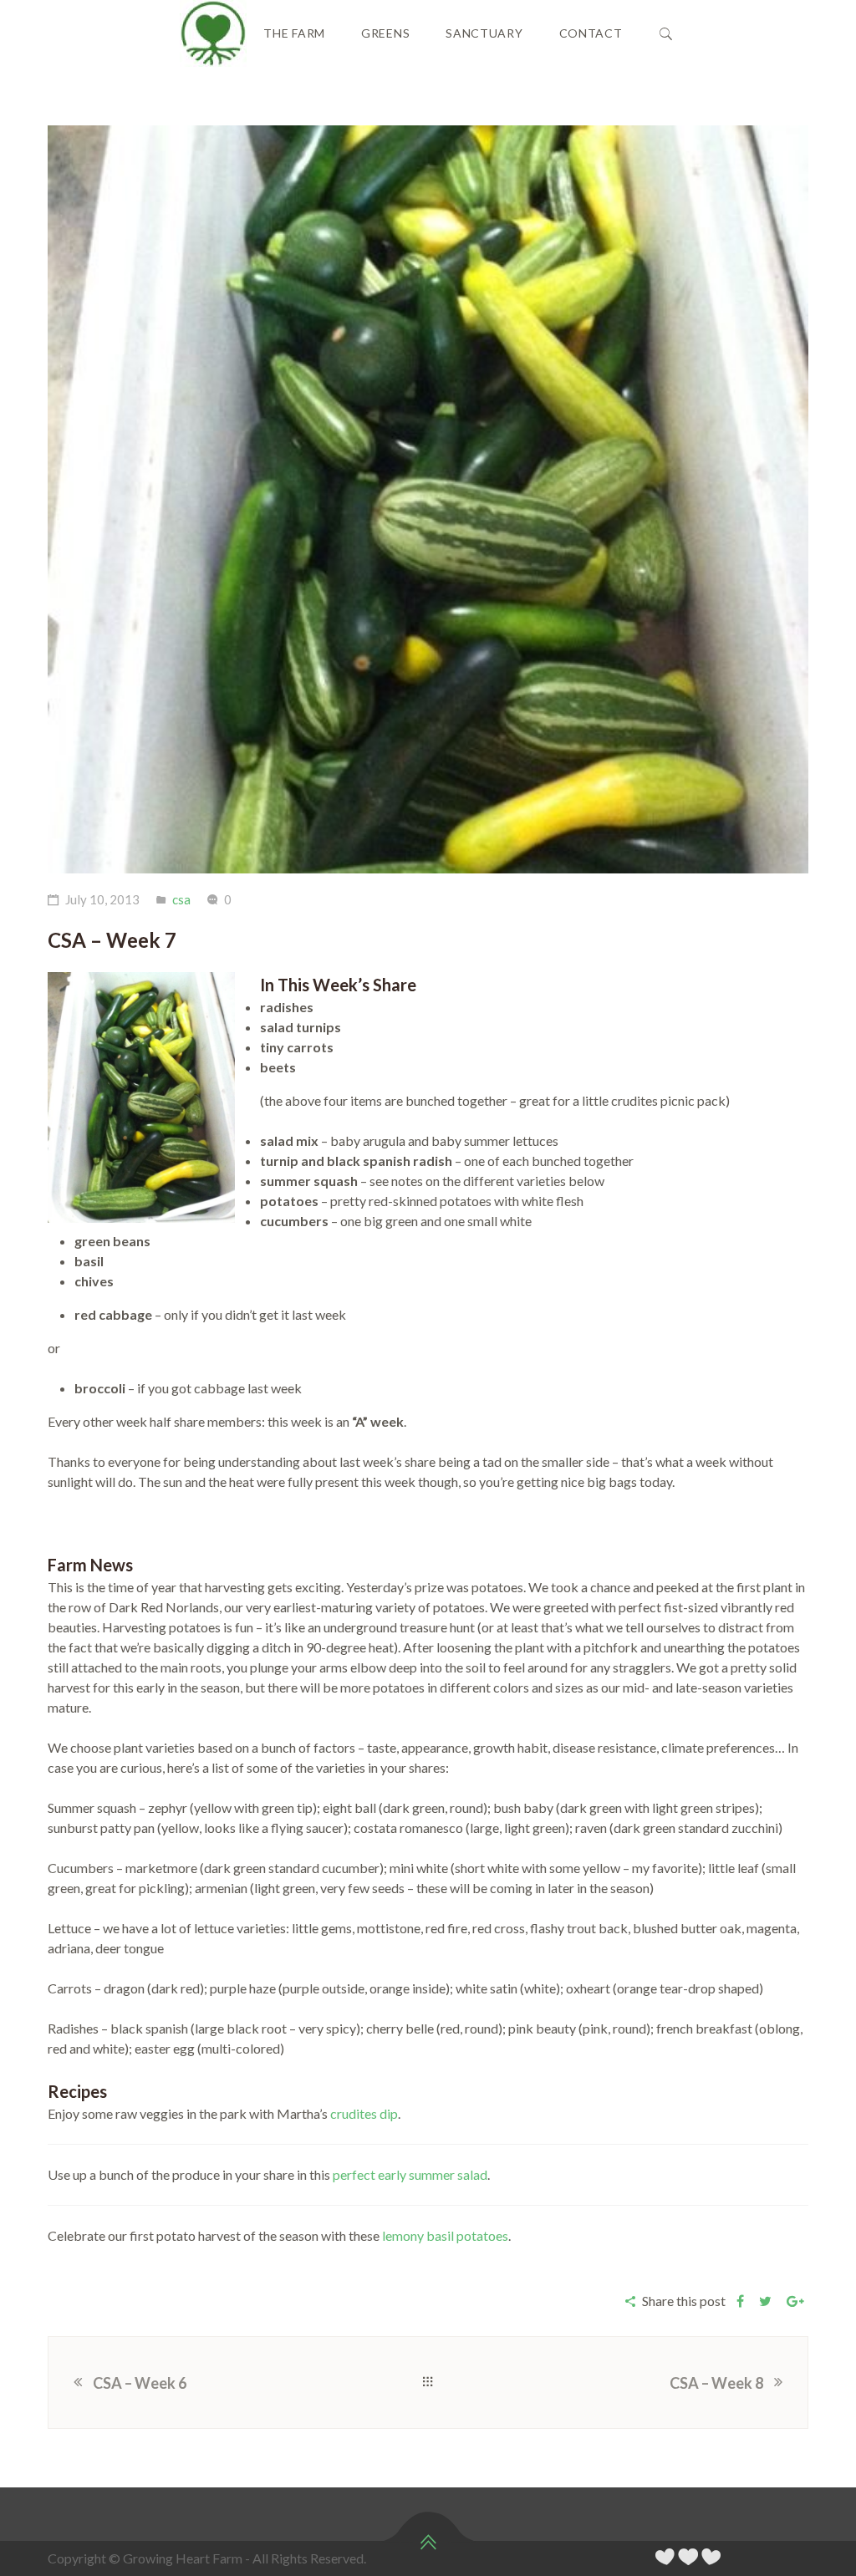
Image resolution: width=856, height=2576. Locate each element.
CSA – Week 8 (716, 2383)
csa (181, 899)
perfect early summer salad (410, 2174)
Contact (591, 33)
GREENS (385, 33)
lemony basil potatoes (445, 2235)
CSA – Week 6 (140, 2383)
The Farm (294, 33)
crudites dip (364, 2113)
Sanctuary (484, 33)
